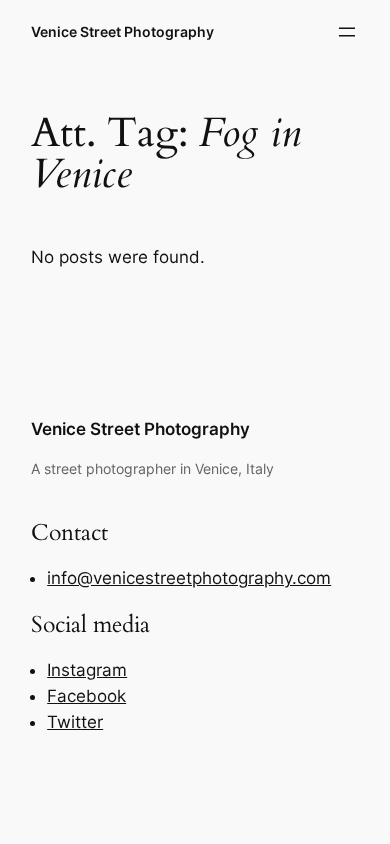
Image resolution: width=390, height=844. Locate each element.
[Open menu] (347, 32)
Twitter (75, 722)
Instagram (87, 670)
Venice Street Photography (122, 31)
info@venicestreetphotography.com (189, 578)
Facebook (86, 696)
